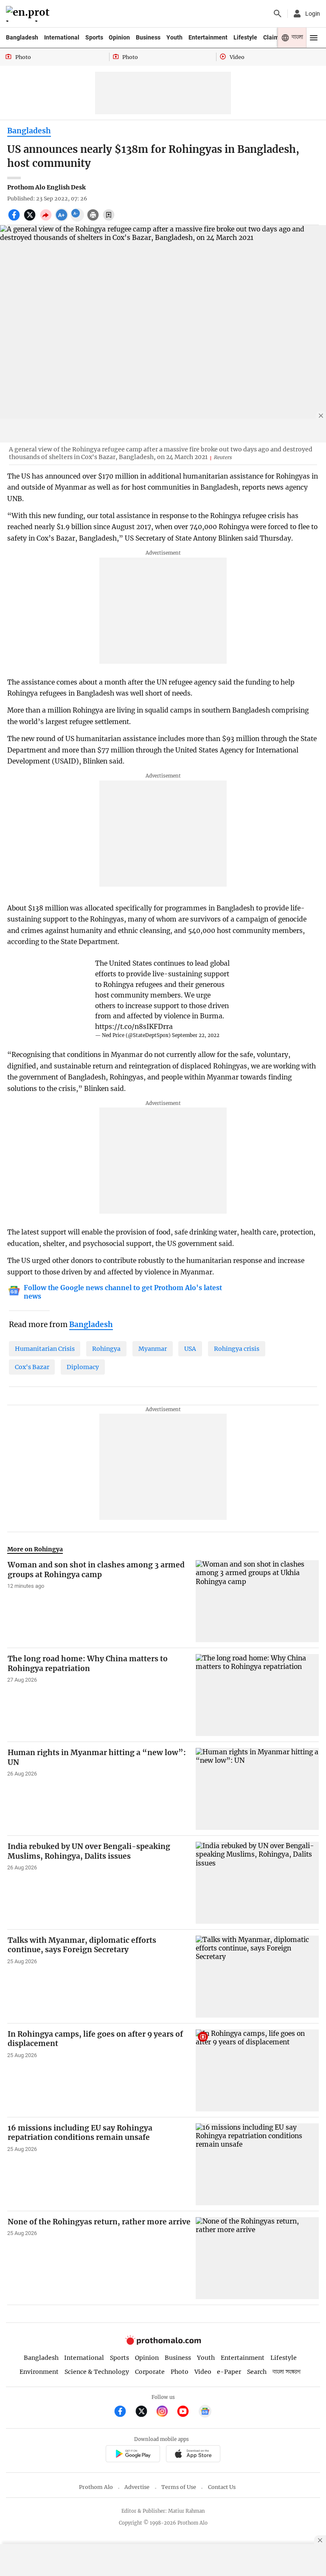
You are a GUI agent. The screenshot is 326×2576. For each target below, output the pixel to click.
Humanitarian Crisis (45, 1349)
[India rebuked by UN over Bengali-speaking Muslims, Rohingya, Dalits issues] (257, 1883)
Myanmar (153, 1349)
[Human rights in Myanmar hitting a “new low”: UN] (257, 1789)
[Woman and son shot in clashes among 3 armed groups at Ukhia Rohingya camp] (257, 1601)
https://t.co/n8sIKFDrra (134, 1027)
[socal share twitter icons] (31, 220)
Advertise (137, 2487)
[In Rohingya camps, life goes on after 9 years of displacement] (257, 2070)
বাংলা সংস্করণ (287, 2372)
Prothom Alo (96, 2487)
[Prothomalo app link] (133, 2455)
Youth (174, 37)
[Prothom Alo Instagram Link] (166, 2412)
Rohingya (106, 1349)
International (62, 37)
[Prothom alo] (29, 14)
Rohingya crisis (237, 1349)
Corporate (150, 2372)
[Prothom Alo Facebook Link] (124, 2412)
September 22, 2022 (196, 1035)
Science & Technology (97, 2372)
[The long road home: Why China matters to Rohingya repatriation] (257, 1695)
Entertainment (208, 37)
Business (148, 37)
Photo (180, 2372)
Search (257, 2372)
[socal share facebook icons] (15, 220)
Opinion (119, 37)
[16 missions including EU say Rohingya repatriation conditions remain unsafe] (257, 2164)
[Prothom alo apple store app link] (193, 2455)
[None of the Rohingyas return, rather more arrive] (257, 2258)
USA (190, 1349)
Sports (94, 37)
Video (203, 2372)
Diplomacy (83, 1367)
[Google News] (205, 2412)
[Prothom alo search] (278, 14)
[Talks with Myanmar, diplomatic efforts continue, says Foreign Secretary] (257, 1977)
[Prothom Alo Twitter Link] (145, 2412)
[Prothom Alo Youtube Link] (187, 2412)
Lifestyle (245, 37)
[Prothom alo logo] (163, 2343)
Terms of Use (179, 2487)
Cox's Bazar (32, 1367)
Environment (39, 2372)
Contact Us (222, 2487)
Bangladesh (22, 37)
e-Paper (229, 2372)
